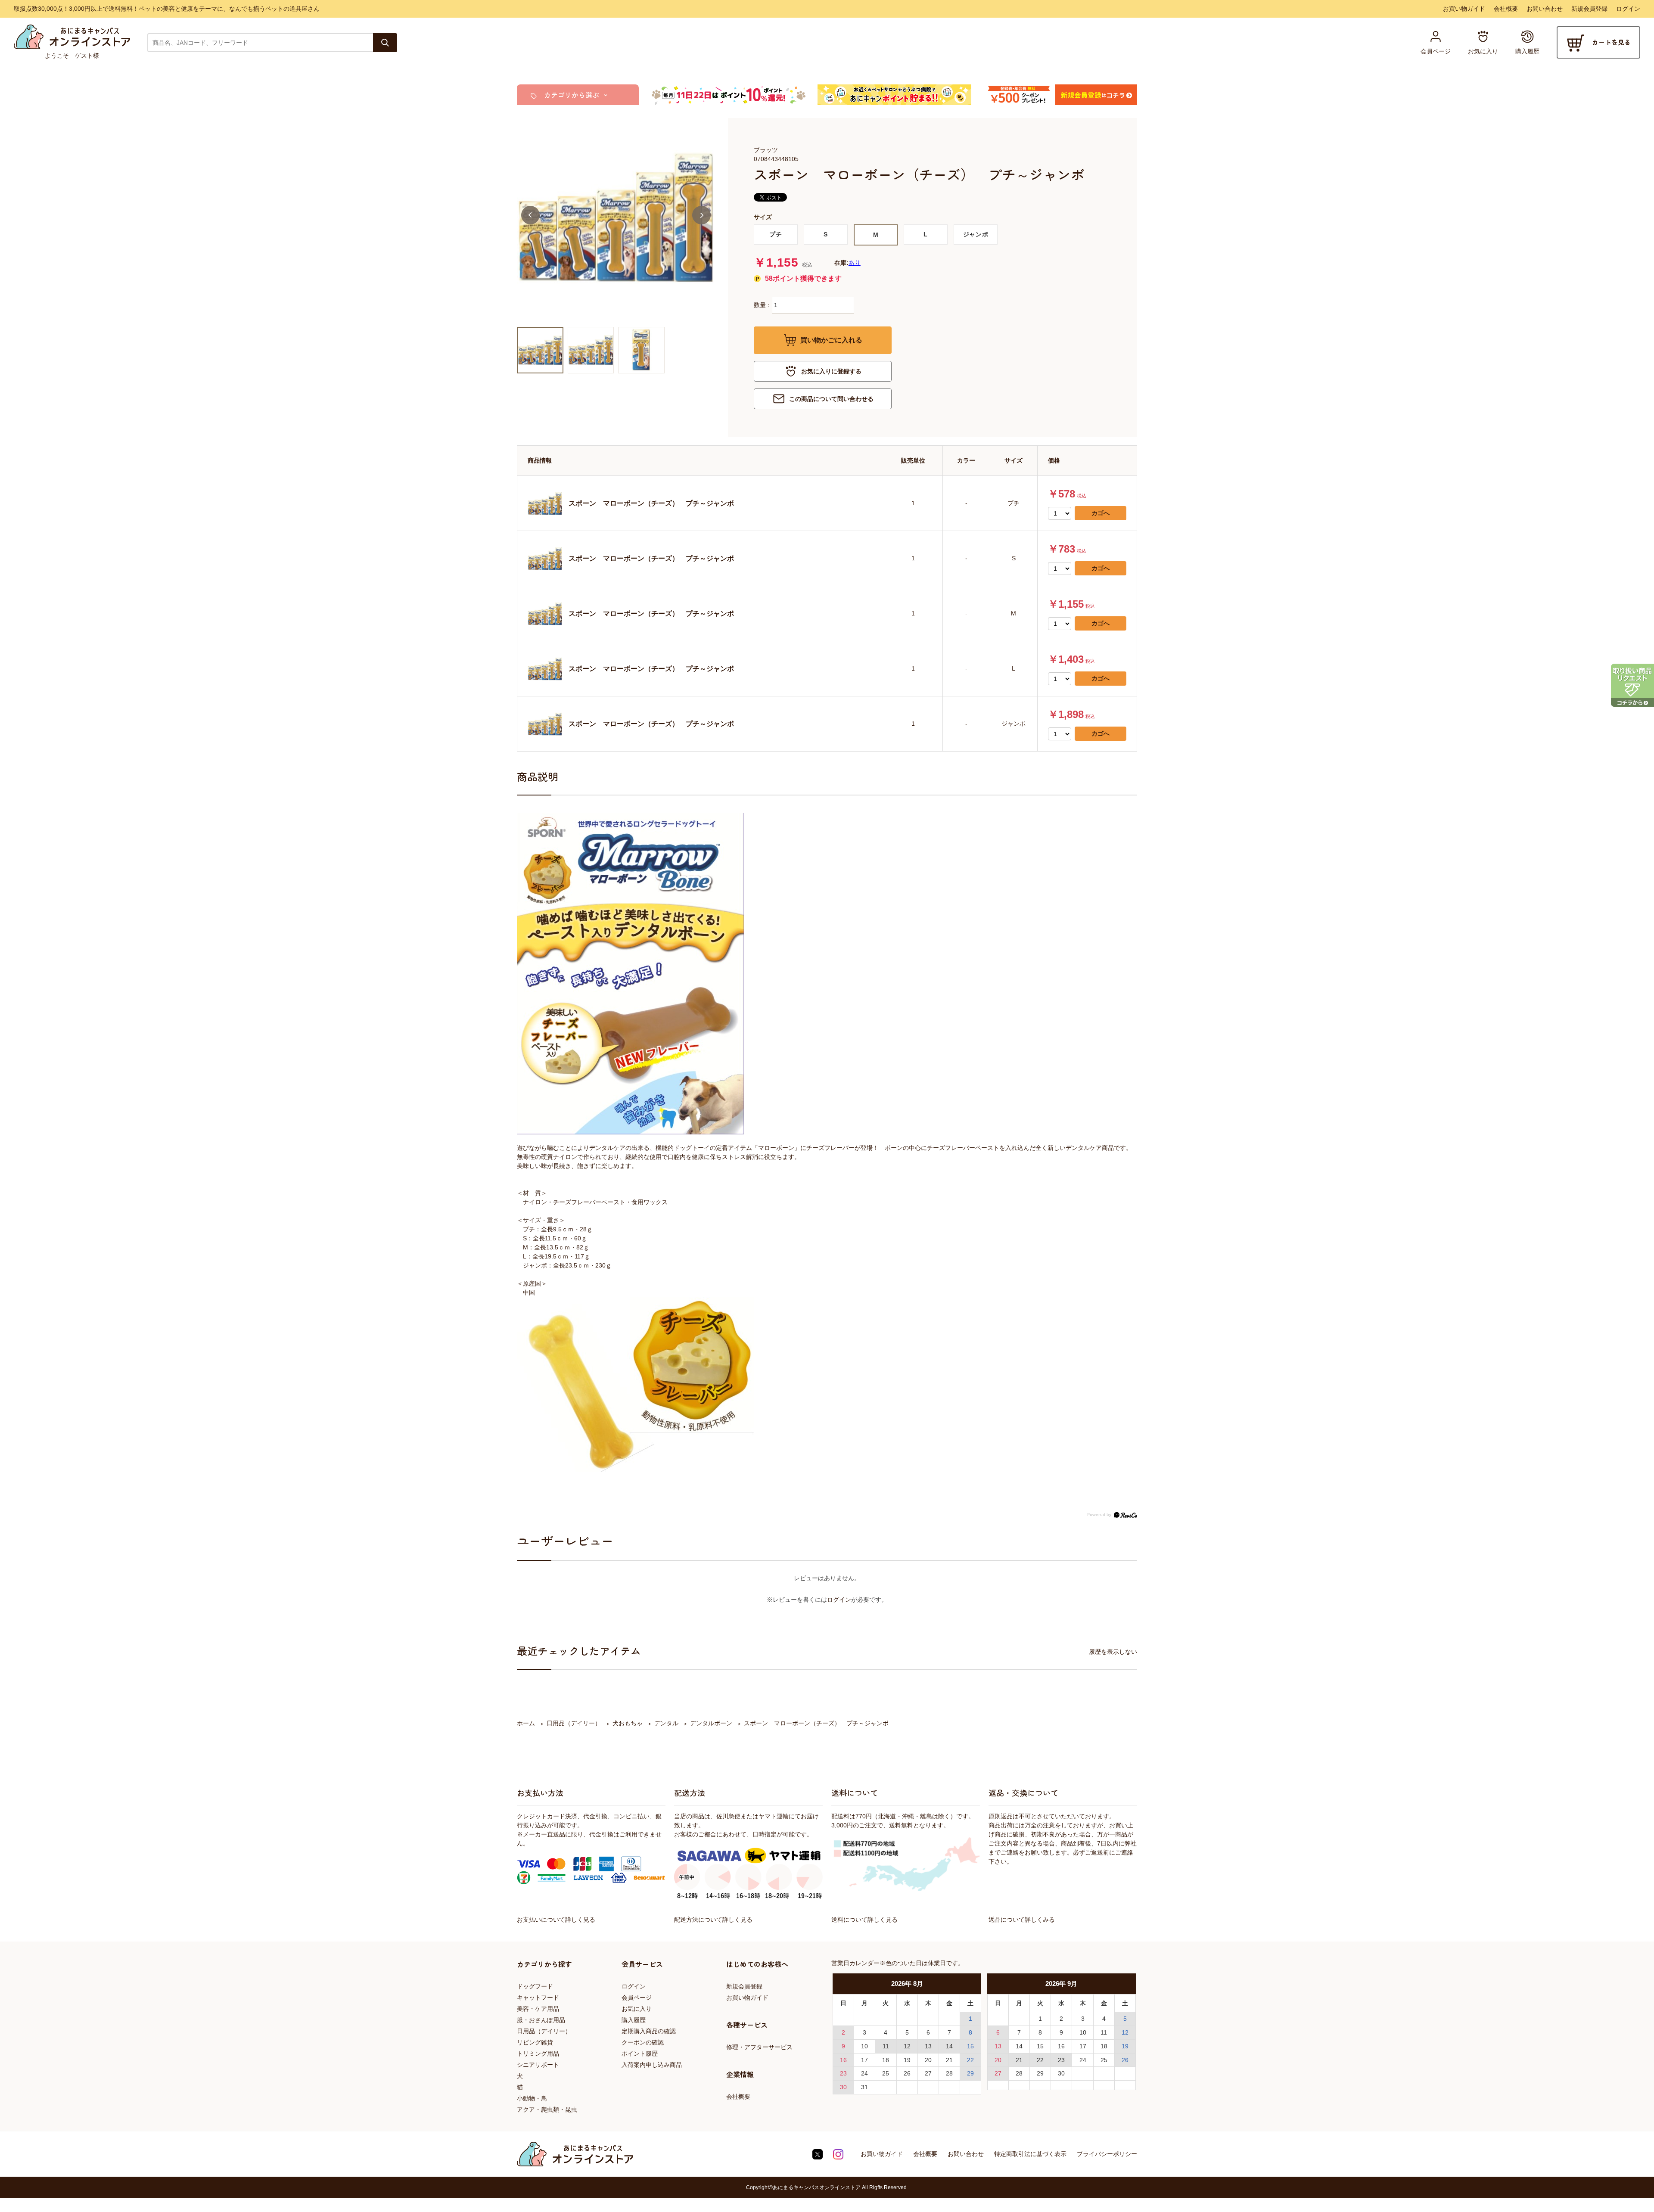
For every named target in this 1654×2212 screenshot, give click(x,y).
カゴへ (1101, 513)
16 (843, 2060)
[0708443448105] (540, 350)
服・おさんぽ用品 (541, 2020)
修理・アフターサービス (759, 2047)
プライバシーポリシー (1107, 2154)
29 (970, 2073)
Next (701, 215)
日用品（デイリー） (544, 2031)
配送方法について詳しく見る (713, 1920)
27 (928, 2073)
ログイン (1628, 9)
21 (949, 2060)
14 (949, 2046)
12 (907, 2046)
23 (843, 2073)
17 (864, 2060)
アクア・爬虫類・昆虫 (547, 2109)
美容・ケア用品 (538, 2009)
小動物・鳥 (532, 2098)
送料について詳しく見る (864, 1920)
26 (907, 2073)
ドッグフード (535, 1986)
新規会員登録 (1589, 9)
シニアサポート (538, 2065)
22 (970, 2060)
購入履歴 (634, 2020)
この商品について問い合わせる (831, 399)
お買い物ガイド (1464, 9)
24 (864, 2073)
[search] (385, 43)
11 (886, 2046)
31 (864, 2087)
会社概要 (1506, 9)
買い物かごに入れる (831, 340)
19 (907, 2060)
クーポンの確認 (643, 2042)
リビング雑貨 (535, 2042)
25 (886, 2073)
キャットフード (538, 1998)
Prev (530, 215)
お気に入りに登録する (831, 371)
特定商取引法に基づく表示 (1030, 2154)
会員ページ (637, 1998)
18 (886, 2060)
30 (843, 2087)
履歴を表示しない (1113, 1652)
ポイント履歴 (640, 2054)
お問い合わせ (1545, 9)
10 (864, 2046)
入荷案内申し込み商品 (652, 2065)
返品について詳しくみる (1022, 1920)
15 (970, 2046)
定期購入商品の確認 (649, 2031)
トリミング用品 (538, 2054)
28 (949, 2073)
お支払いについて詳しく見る (556, 1920)
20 (928, 2060)
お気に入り (637, 2009)
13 (928, 2046)
